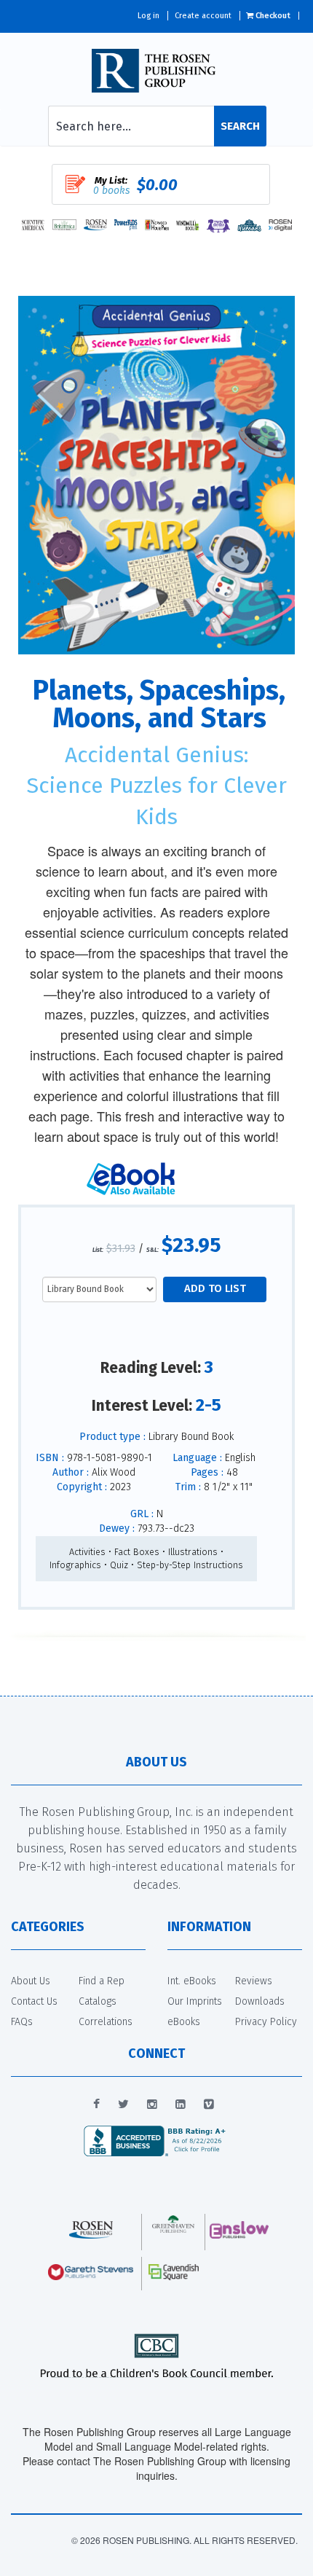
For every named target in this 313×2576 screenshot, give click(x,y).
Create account (203, 16)
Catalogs (98, 2001)
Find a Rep (102, 1981)
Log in (148, 16)
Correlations (106, 2022)
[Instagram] (152, 2105)
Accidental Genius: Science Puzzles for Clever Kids (156, 786)
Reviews (254, 1981)
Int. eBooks (192, 1981)
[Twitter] (123, 2105)
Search (240, 126)
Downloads (260, 2001)
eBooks (184, 2022)
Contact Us (34, 2001)
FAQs (22, 2022)
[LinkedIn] (181, 2105)
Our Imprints (195, 2001)
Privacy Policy (266, 2022)
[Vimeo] (209, 2105)
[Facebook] (96, 2105)
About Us (31, 1981)
